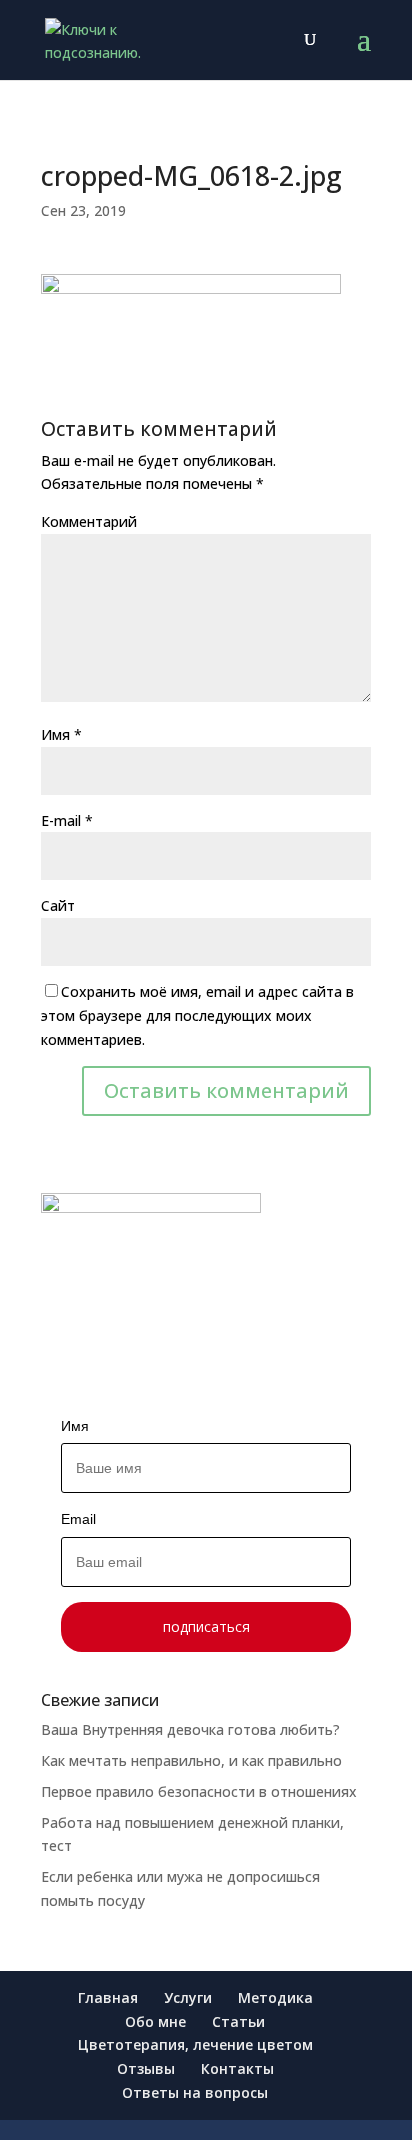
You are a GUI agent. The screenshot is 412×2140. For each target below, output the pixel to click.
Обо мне (155, 2021)
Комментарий (89, 521)
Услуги (188, 1997)
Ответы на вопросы (195, 2092)
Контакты (237, 2068)
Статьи (238, 2021)
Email (78, 1519)
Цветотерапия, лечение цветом (195, 2044)
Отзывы (146, 2068)
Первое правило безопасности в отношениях (199, 1791)
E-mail (67, 820)
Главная (108, 1997)
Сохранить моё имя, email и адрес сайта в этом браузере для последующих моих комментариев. (197, 1015)
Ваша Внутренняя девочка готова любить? (190, 1729)
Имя (61, 734)
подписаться (206, 1626)
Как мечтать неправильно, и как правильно (191, 1760)
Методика (275, 1997)
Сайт (58, 905)
